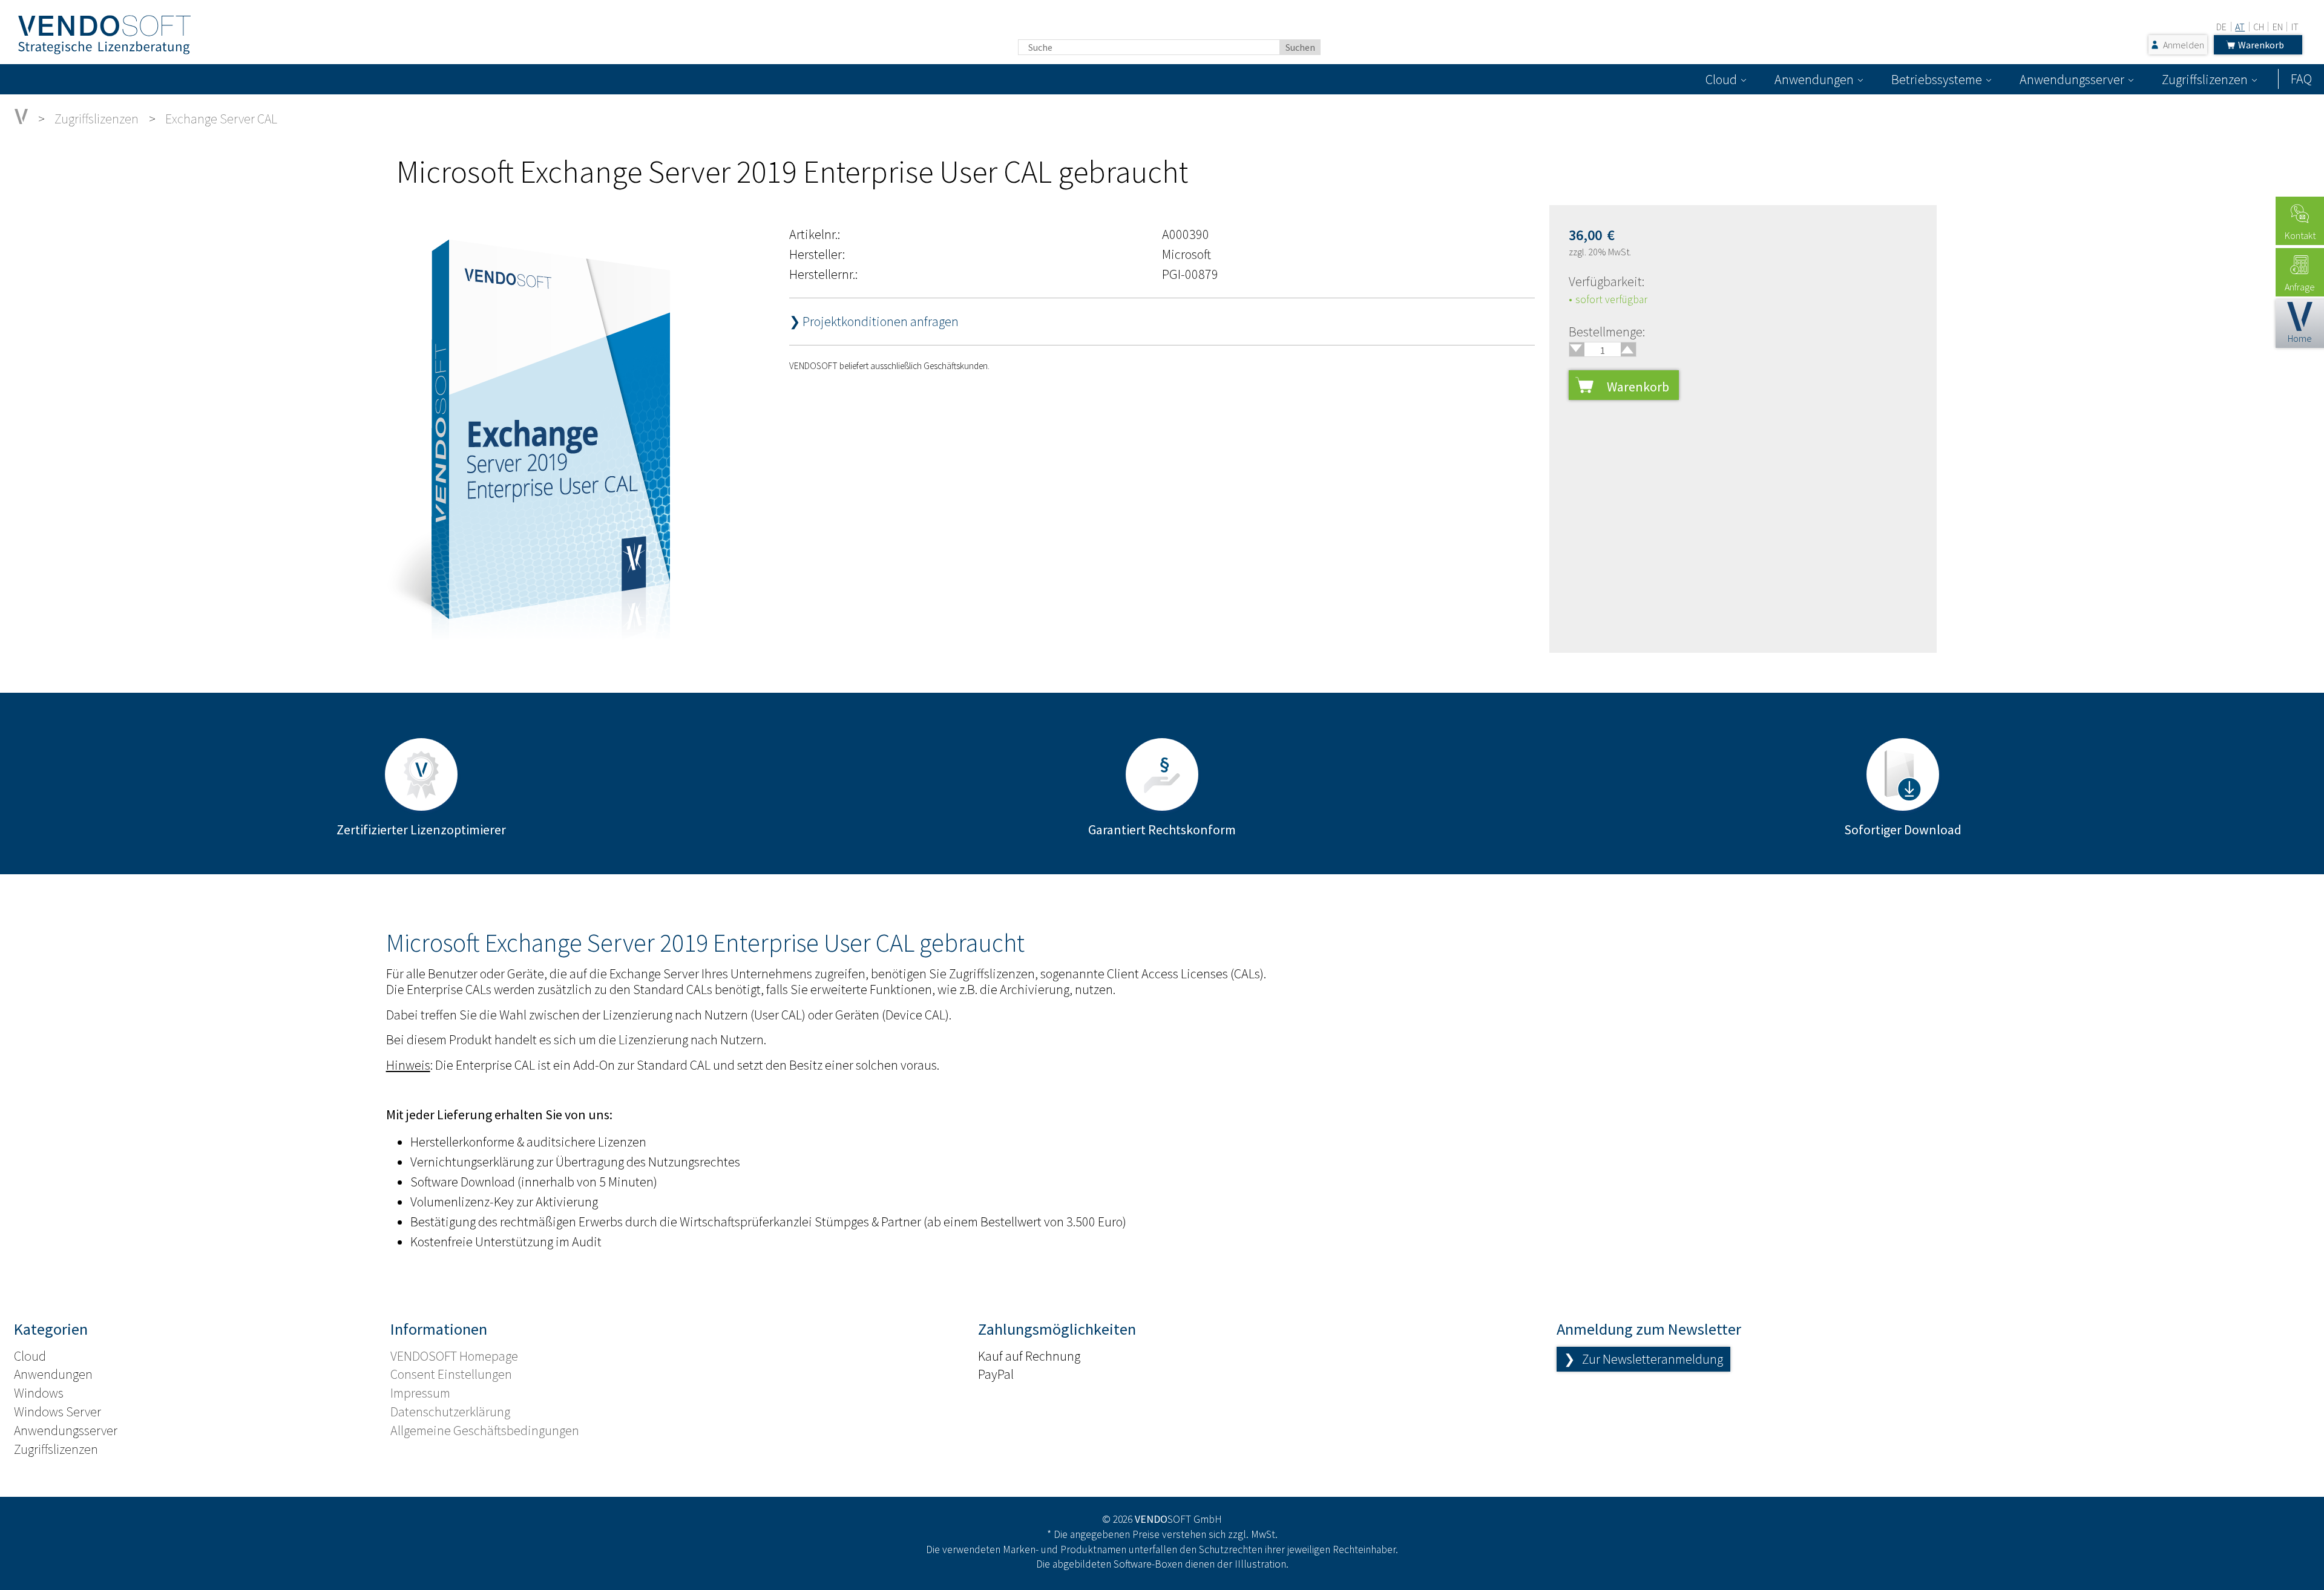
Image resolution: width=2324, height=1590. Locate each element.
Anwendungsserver (2072, 79)
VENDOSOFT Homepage (454, 1356)
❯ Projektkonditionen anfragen (874, 321)
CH (2259, 27)
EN (2278, 27)
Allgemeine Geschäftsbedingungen (485, 1430)
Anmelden (2184, 45)
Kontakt (2300, 235)
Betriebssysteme (1937, 79)
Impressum (420, 1393)
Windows (39, 1393)
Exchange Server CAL (221, 119)
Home (2300, 338)
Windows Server (57, 1412)
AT (2240, 27)
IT (2295, 27)
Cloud (1721, 79)
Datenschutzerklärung (450, 1412)
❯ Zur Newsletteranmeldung (1643, 1359)
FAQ (2301, 79)
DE (2221, 27)
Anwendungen (1814, 79)
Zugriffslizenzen (2205, 79)
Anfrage (2300, 287)
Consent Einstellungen (451, 1374)
